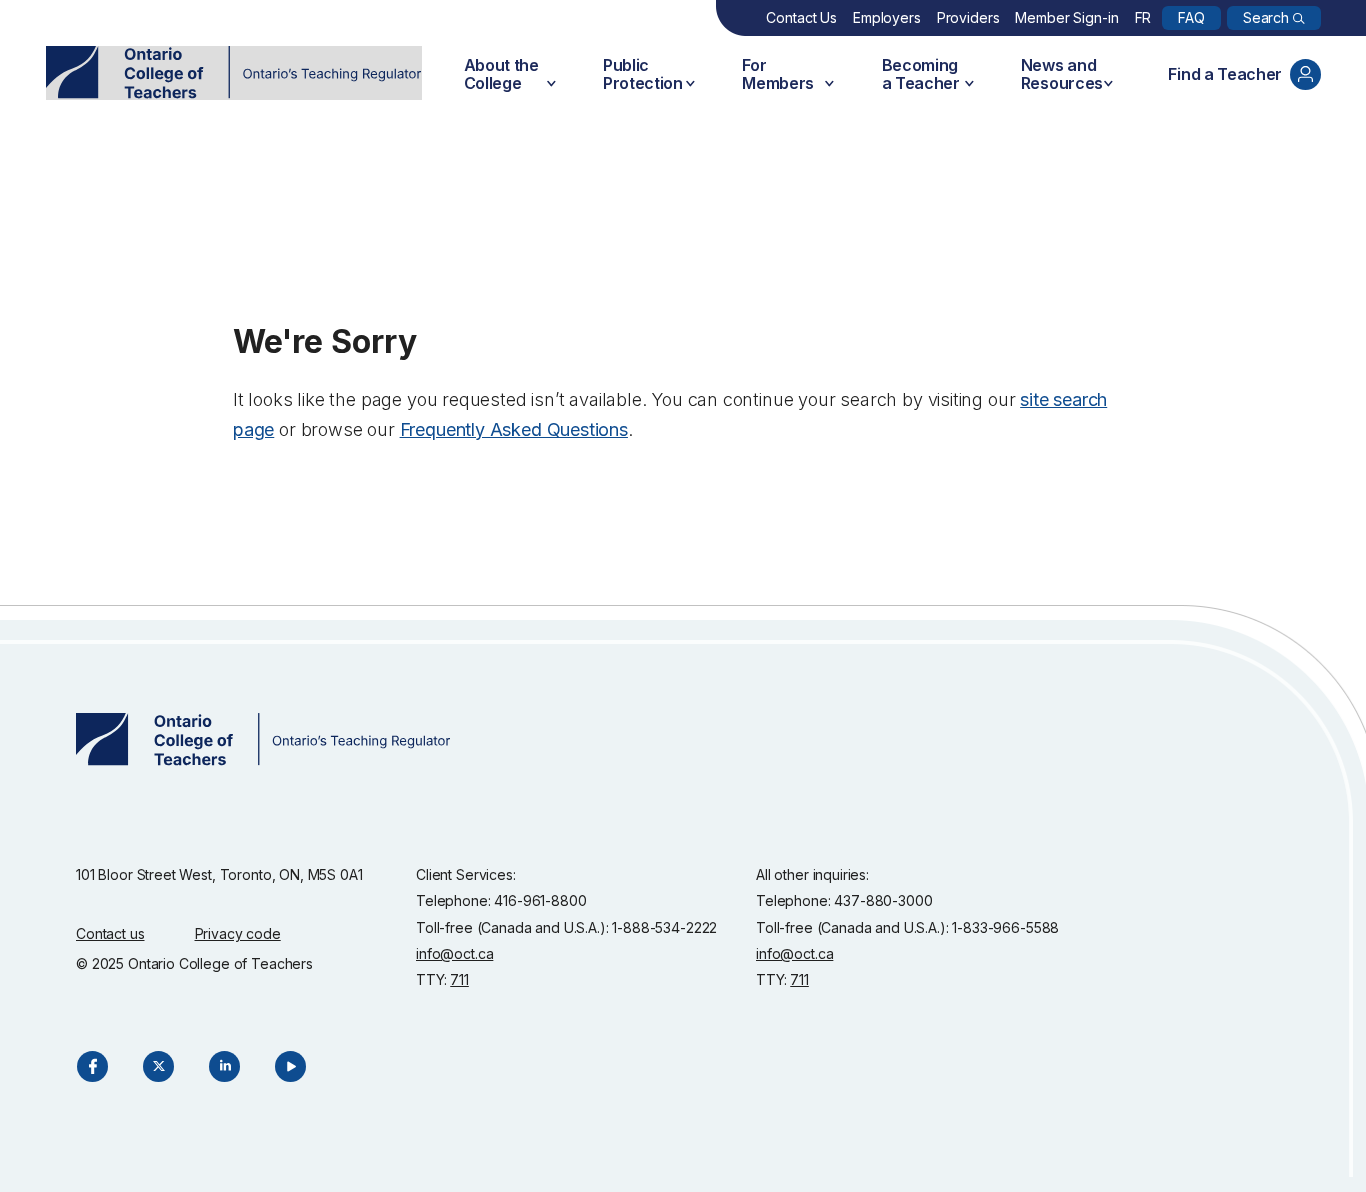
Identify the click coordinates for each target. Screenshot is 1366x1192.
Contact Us (801, 17)
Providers (968, 17)
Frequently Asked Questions (514, 429)
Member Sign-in (1066, 17)
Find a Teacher (1225, 74)
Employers (887, 17)
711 (459, 979)
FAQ (1191, 17)
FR (1143, 17)
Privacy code (238, 933)
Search (1266, 17)
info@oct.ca (454, 953)
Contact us (110, 933)
